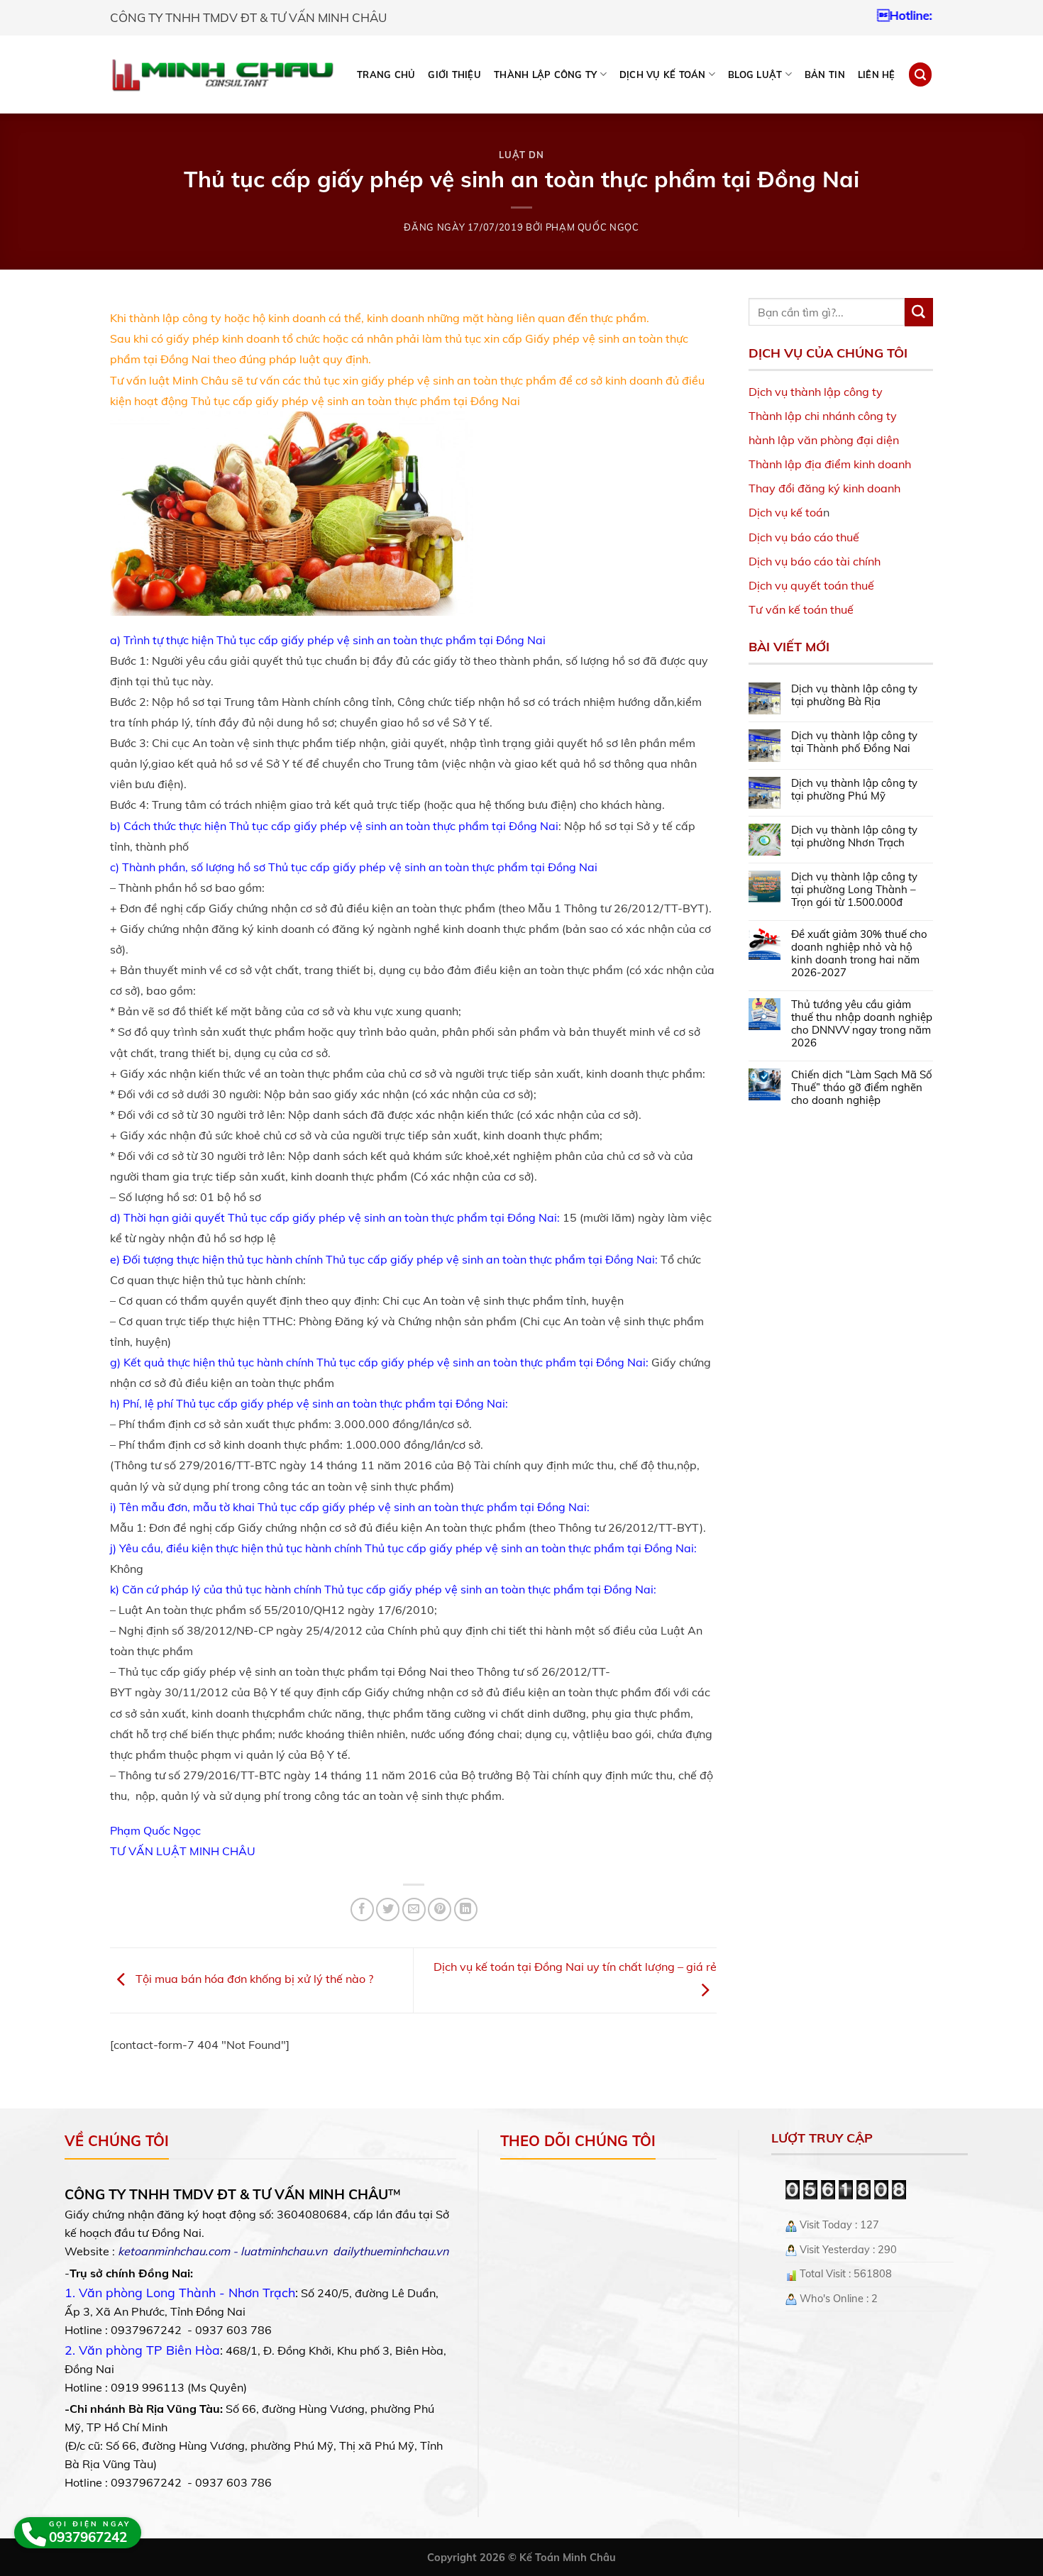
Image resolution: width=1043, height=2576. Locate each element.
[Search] (920, 74)
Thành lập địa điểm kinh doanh (830, 464)
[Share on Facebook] (362, 1909)
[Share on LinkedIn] (466, 1909)
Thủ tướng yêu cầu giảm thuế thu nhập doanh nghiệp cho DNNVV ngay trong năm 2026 (862, 1024)
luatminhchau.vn (284, 2251)
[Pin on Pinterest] (440, 1909)
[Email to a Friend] (414, 1909)
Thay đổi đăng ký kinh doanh (824, 488)
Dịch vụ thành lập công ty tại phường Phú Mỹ (854, 790)
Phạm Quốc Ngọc (592, 227)
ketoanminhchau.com (174, 2251)
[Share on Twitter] (388, 1909)
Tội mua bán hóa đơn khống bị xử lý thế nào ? (253, 1979)
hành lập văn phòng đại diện (824, 440)
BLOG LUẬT (755, 74)
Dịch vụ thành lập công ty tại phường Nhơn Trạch (854, 836)
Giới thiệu (454, 74)
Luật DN (521, 155)
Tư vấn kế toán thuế (801, 609)
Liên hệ (877, 74)
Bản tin (825, 74)
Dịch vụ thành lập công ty (816, 392)
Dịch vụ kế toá (786, 512)
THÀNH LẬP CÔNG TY (545, 74)
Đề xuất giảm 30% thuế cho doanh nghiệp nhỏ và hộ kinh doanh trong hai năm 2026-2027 (859, 953)
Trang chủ (386, 74)
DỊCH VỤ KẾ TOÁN (663, 74)
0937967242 (899, 15)
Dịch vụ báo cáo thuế (804, 537)
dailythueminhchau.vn (391, 2251)
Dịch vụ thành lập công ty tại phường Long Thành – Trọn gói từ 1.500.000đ (854, 890)
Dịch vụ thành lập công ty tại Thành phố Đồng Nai (854, 742)
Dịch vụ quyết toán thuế (811, 585)
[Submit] (919, 312)
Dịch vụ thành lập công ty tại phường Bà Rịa (854, 695)
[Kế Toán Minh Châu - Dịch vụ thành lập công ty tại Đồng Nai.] (222, 75)
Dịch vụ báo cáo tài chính (815, 561)
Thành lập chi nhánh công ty (823, 416)
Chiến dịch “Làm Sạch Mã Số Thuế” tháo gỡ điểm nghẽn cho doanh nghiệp (862, 1088)
